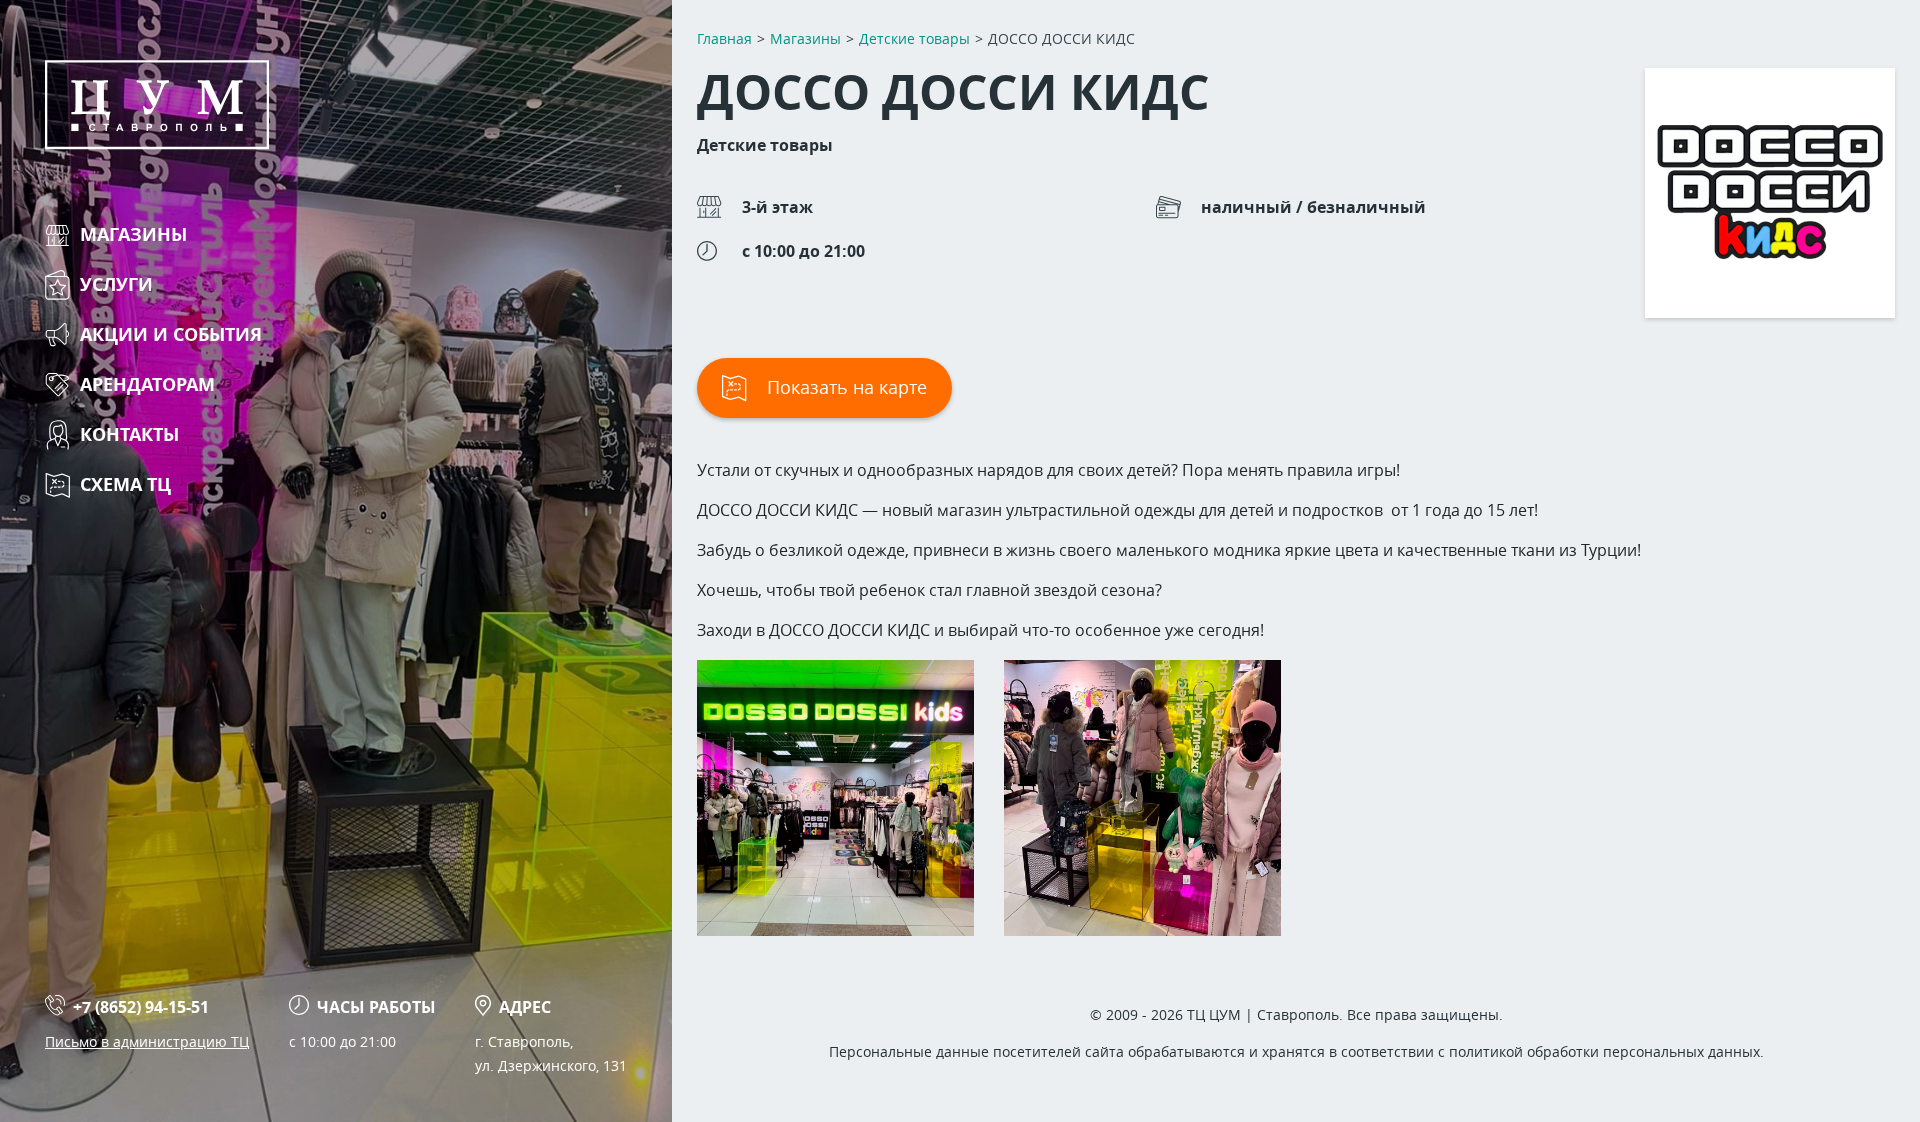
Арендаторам (147, 384)
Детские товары (765, 145)
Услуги (116, 284)
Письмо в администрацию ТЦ (147, 1041)
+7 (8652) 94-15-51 (141, 1007)
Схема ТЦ (125, 484)
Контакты (129, 434)
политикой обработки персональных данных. (1606, 1051)
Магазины (133, 234)
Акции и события (171, 334)
